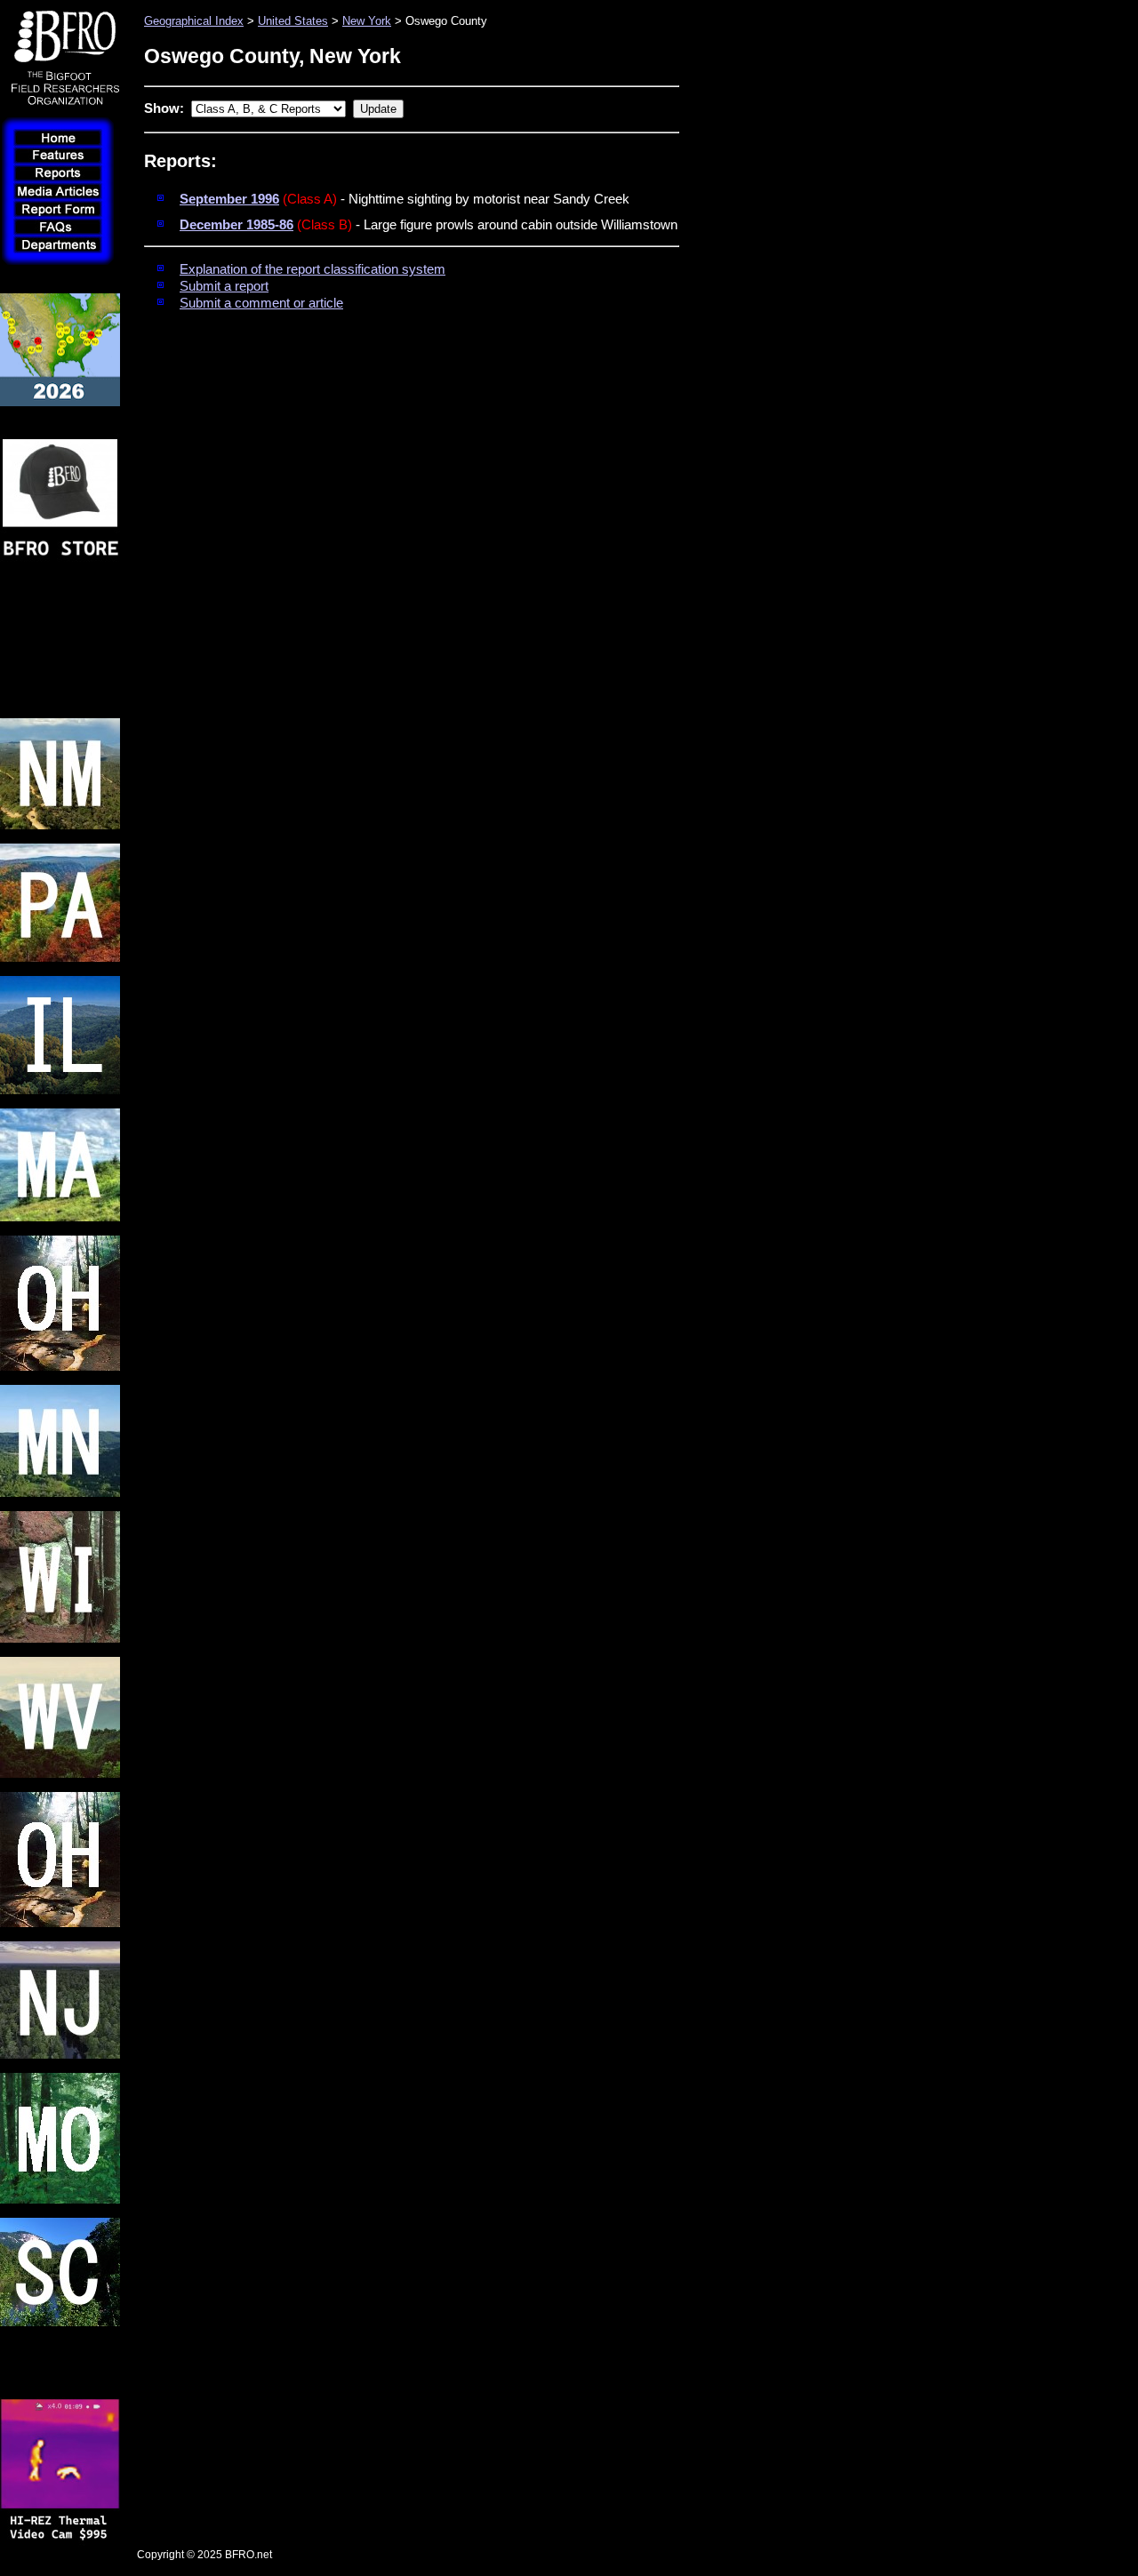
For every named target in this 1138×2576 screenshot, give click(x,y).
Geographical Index (194, 21)
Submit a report (224, 286)
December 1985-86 (236, 225)
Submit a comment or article (261, 303)
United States (293, 21)
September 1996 (229, 199)
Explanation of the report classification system (313, 269)
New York (367, 21)
